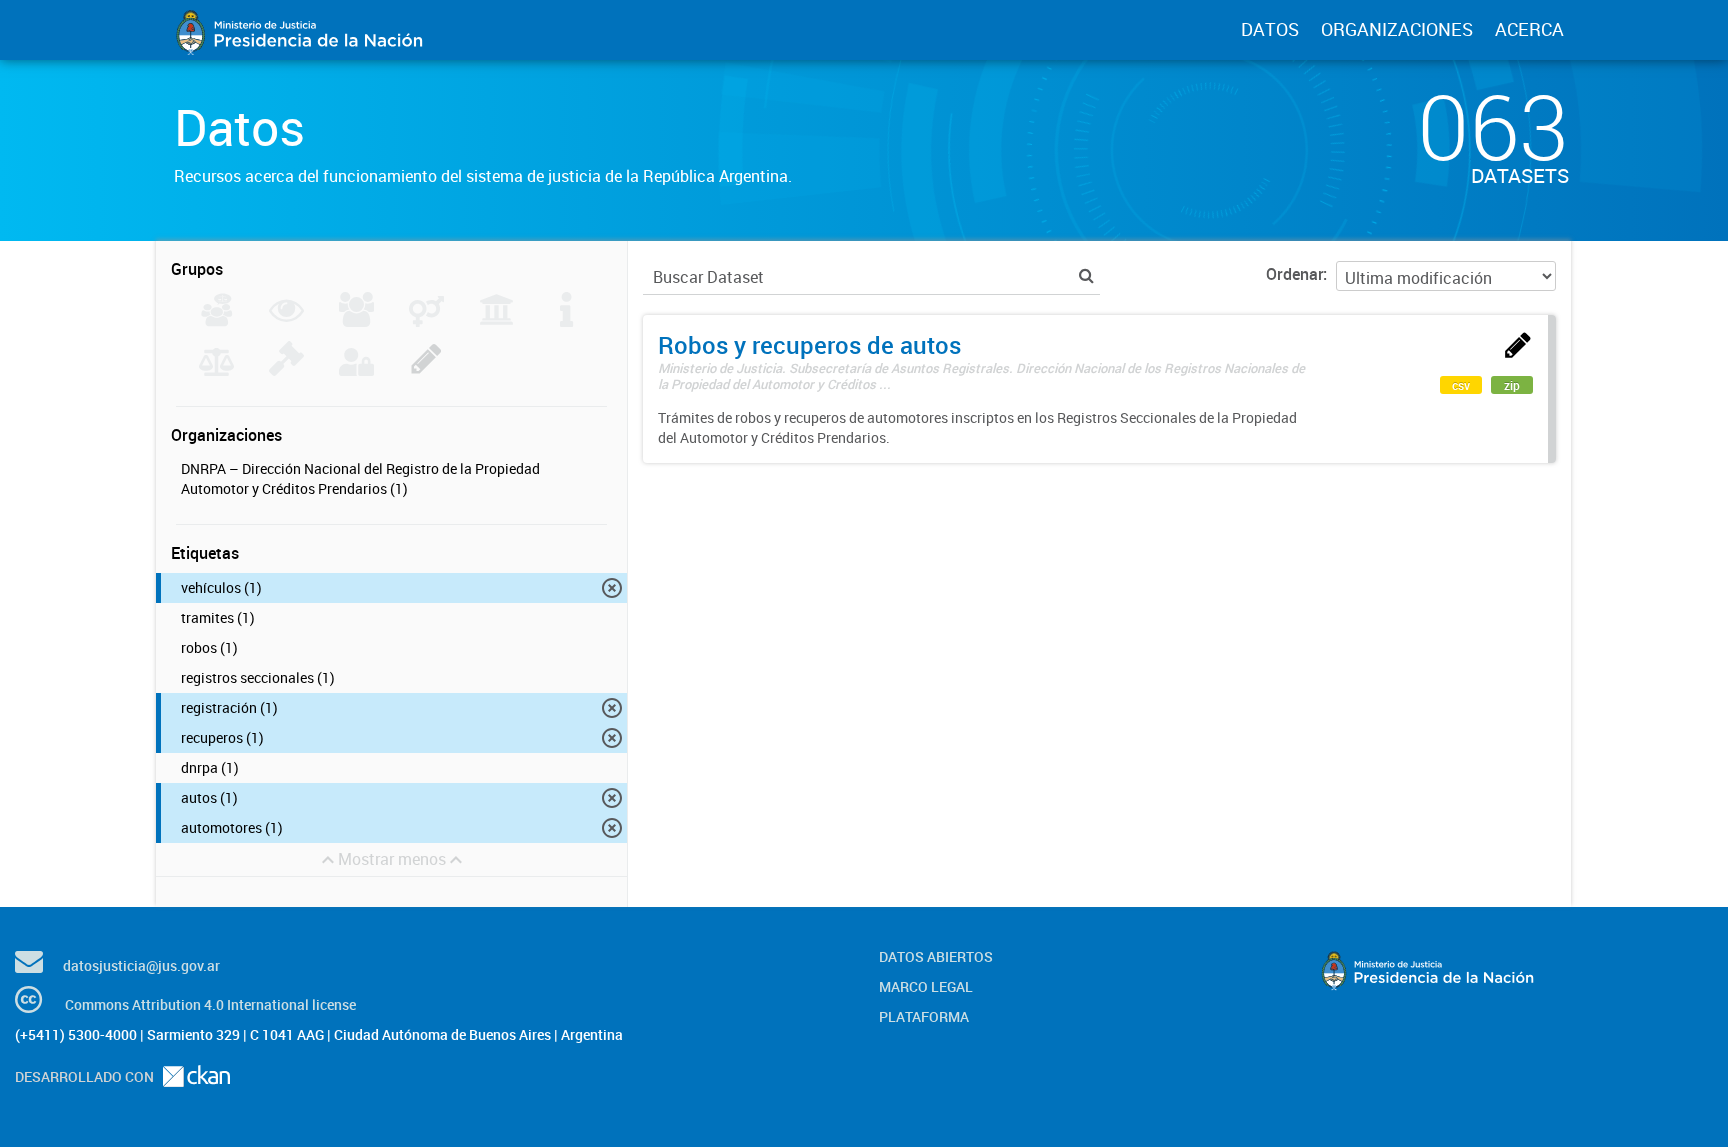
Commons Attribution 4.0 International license (210, 1004)
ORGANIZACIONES (1397, 29)
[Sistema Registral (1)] (426, 370)
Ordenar (1294, 274)
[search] (1086, 275)
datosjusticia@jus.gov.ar (141, 965)
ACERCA (1529, 29)
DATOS (1270, 29)
